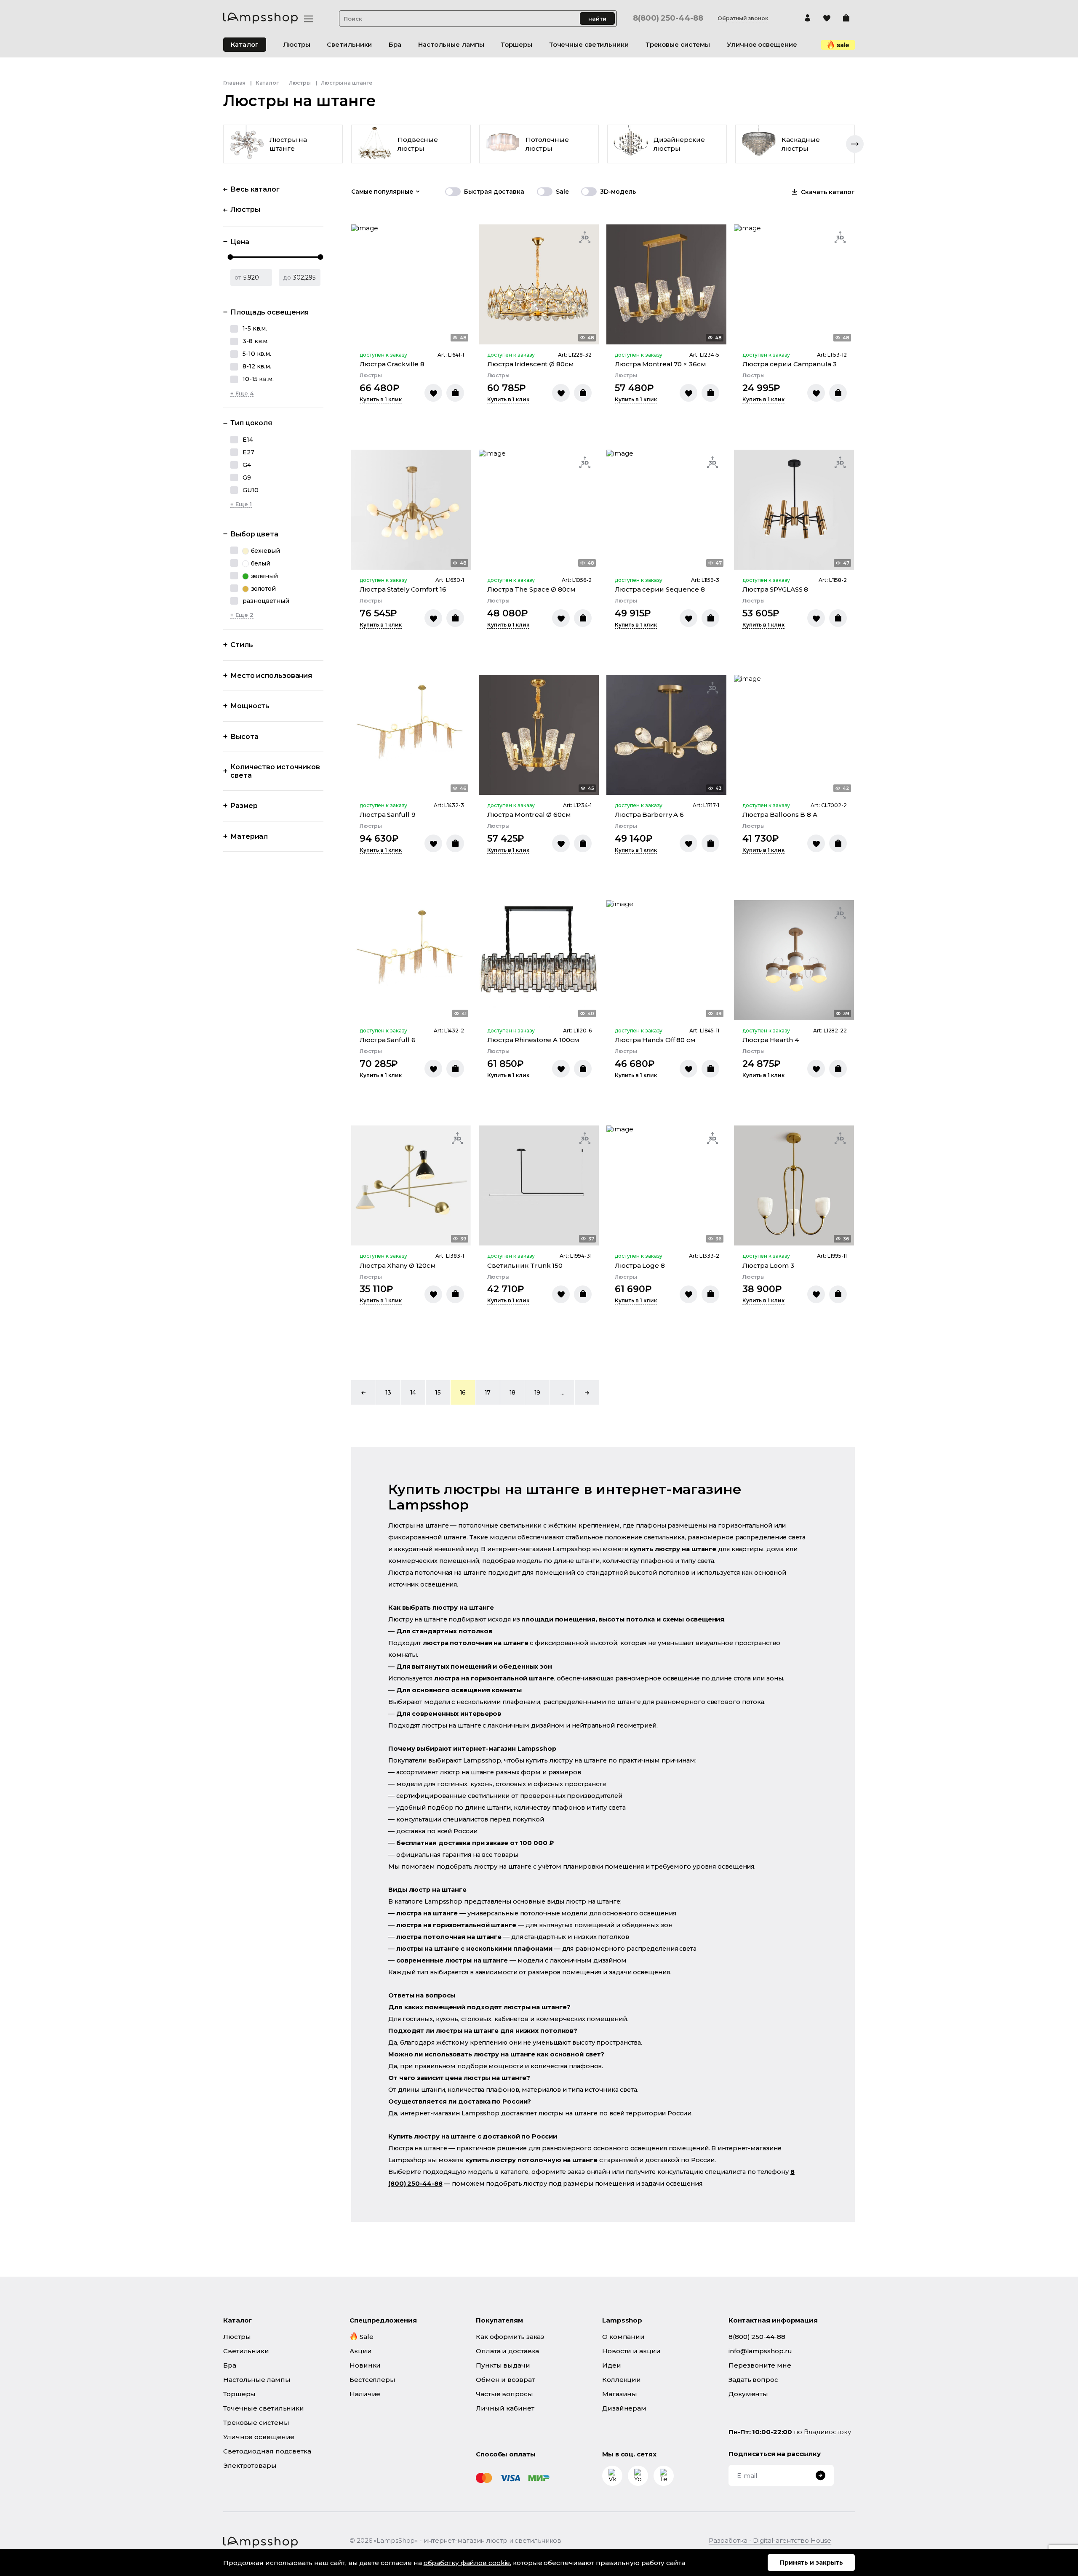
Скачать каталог (828, 192)
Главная (234, 83)
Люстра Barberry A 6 (649, 815)
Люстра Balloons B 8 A (780, 815)
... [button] (562, 1392)
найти (597, 19)
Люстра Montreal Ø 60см (529, 815)
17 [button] (488, 1392)
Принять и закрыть (811, 2563)
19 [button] (538, 1392)
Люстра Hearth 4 (771, 1040)
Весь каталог (255, 189)
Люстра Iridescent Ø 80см (531, 364)
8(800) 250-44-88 (668, 18)
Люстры (300, 83)
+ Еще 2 (242, 615)
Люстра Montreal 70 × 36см (660, 364)
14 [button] (413, 1392)
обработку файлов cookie (467, 2563)
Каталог (245, 44)
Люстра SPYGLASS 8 (775, 589)
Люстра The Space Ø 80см (531, 589)
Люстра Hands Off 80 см (655, 1040)
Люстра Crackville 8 (392, 364)
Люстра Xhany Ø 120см (398, 1265)
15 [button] (438, 1392)
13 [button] (388, 1392)
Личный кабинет (505, 2408)
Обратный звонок (743, 19)
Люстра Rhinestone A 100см (533, 1040)
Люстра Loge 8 (640, 1265)
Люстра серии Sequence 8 (660, 589)
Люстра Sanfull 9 (387, 815)
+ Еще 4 (242, 393)
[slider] (231, 257)
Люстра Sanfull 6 (387, 1040)
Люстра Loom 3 (768, 1265)
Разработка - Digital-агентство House (770, 2540)
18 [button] (513, 1392)
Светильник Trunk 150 (525, 1265)
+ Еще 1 (241, 504)
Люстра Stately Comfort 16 (403, 589)
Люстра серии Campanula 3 (790, 364)
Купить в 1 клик (381, 400)
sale (843, 45)
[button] (363, 1392)
